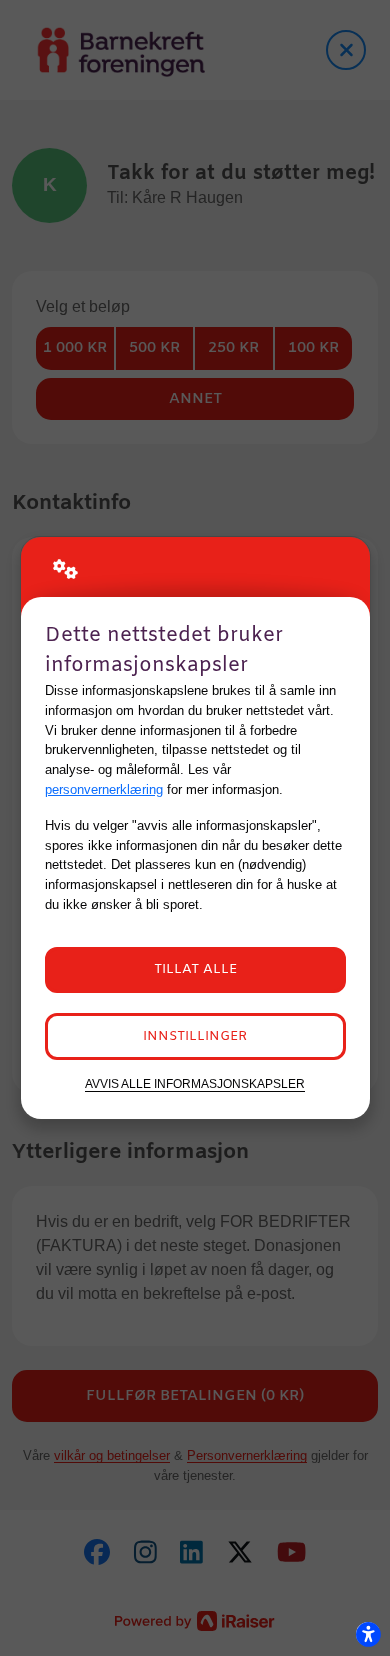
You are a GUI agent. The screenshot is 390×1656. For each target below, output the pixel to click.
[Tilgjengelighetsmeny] (368, 1634)
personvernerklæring (104, 789)
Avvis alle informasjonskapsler (195, 1083)
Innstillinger (195, 1036)
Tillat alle (195, 969)
